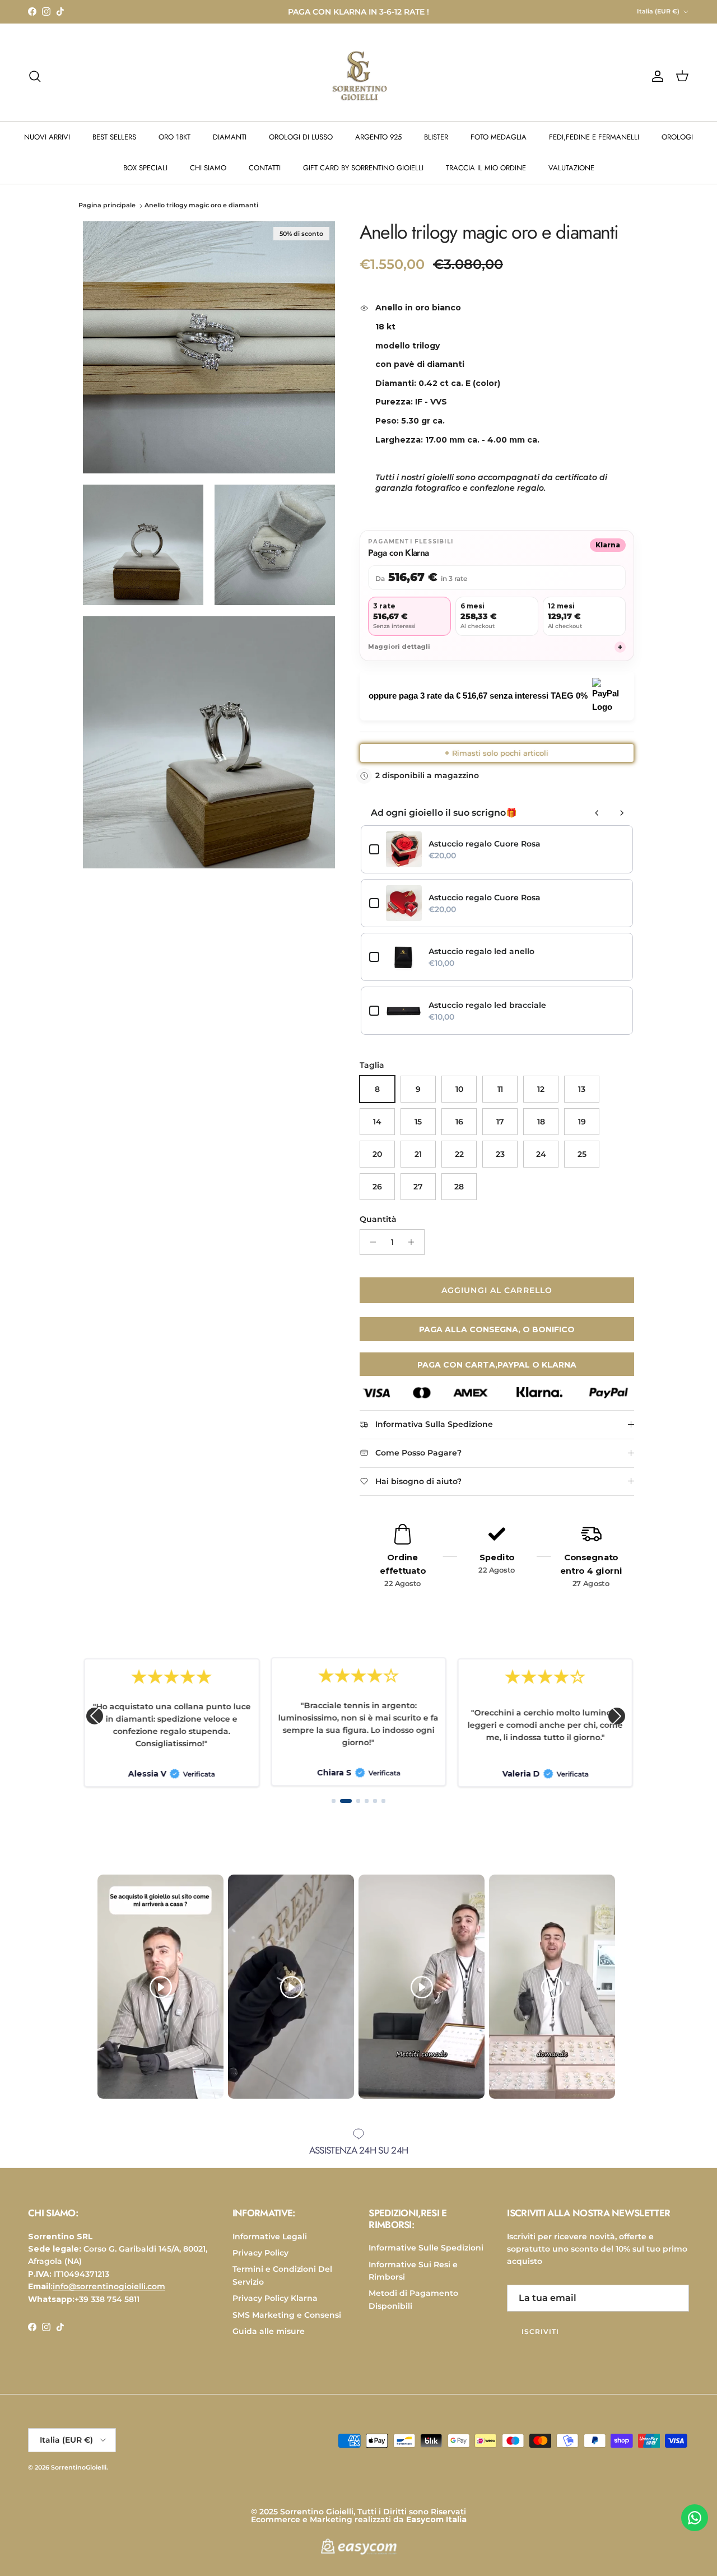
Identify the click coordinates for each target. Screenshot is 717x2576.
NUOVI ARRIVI (47, 137)
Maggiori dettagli (495, 647)
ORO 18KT (174, 137)
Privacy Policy (260, 2253)
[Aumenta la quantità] (414, 1242)
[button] (95, 1716)
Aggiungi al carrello (497, 1290)
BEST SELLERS (114, 137)
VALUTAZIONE (571, 168)
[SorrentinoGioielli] (358, 76)
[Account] (655, 76)
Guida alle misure (269, 2331)
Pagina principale (107, 206)
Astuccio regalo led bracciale (487, 1005)
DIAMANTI (230, 137)
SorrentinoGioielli (79, 2467)
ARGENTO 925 (378, 137)
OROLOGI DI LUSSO (301, 137)
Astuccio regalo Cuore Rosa (485, 844)
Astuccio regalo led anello (481, 951)
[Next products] (622, 813)
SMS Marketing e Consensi (287, 2315)
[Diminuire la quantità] (370, 1242)
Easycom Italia (436, 2519)
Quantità (378, 1219)
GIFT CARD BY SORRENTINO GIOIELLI (363, 168)
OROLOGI (677, 137)
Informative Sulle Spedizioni (426, 2248)
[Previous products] (597, 813)
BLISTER (436, 137)
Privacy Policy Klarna (275, 2298)
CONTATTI (265, 168)
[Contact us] (695, 2518)
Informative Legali (270, 2236)
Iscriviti (540, 2331)
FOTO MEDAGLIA (499, 137)
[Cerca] (35, 76)
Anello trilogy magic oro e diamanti (201, 206)
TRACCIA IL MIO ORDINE (486, 168)
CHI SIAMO (208, 168)
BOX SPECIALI (145, 168)
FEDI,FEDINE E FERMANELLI (594, 137)
